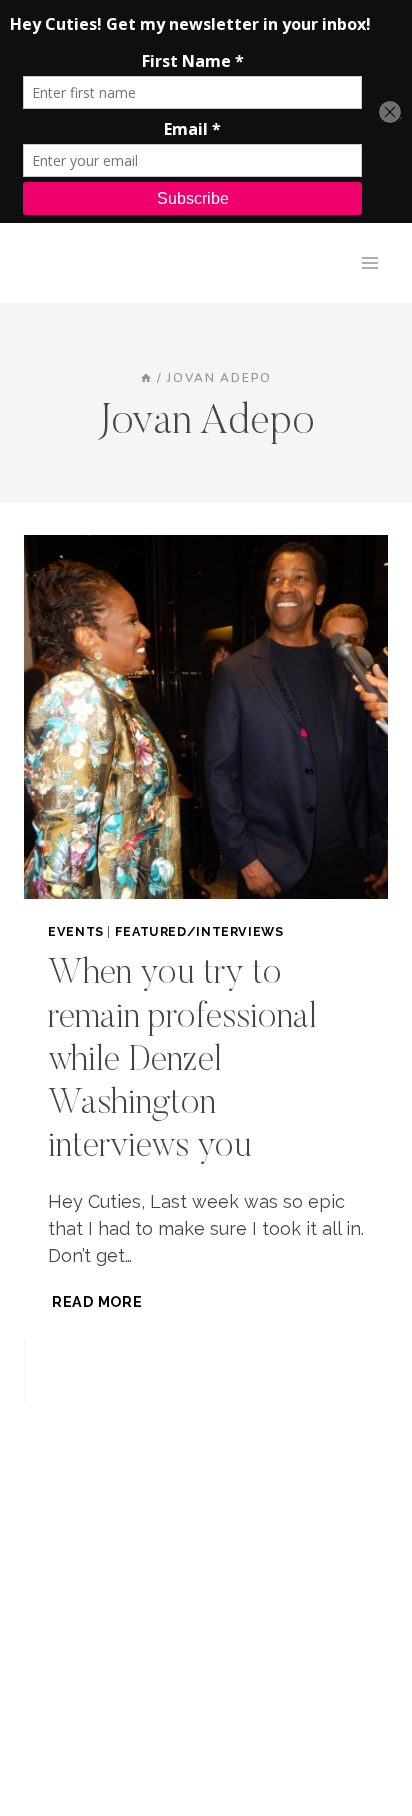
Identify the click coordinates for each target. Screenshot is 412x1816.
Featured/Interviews (199, 931)
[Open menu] (369, 262)
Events (76, 931)
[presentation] (206, 717)
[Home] (146, 378)
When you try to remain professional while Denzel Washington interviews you (182, 1061)
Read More (99, 1301)
